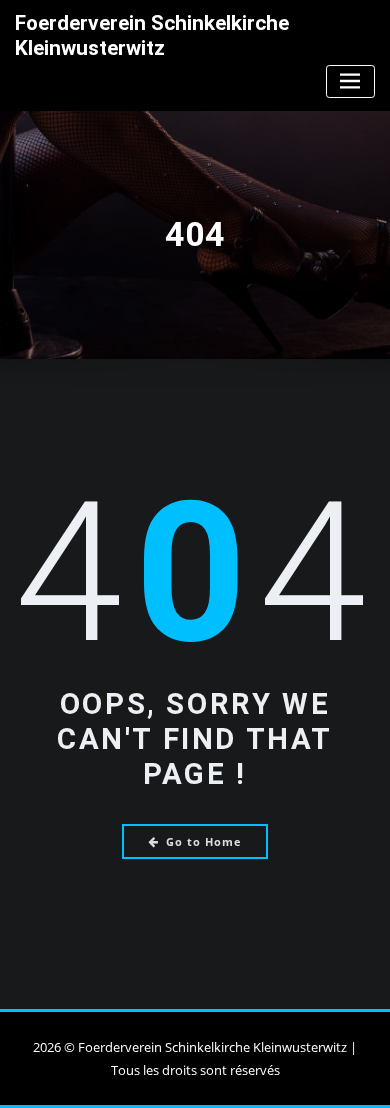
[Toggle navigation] (350, 81)
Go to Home (204, 841)
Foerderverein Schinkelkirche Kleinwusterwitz (152, 35)
